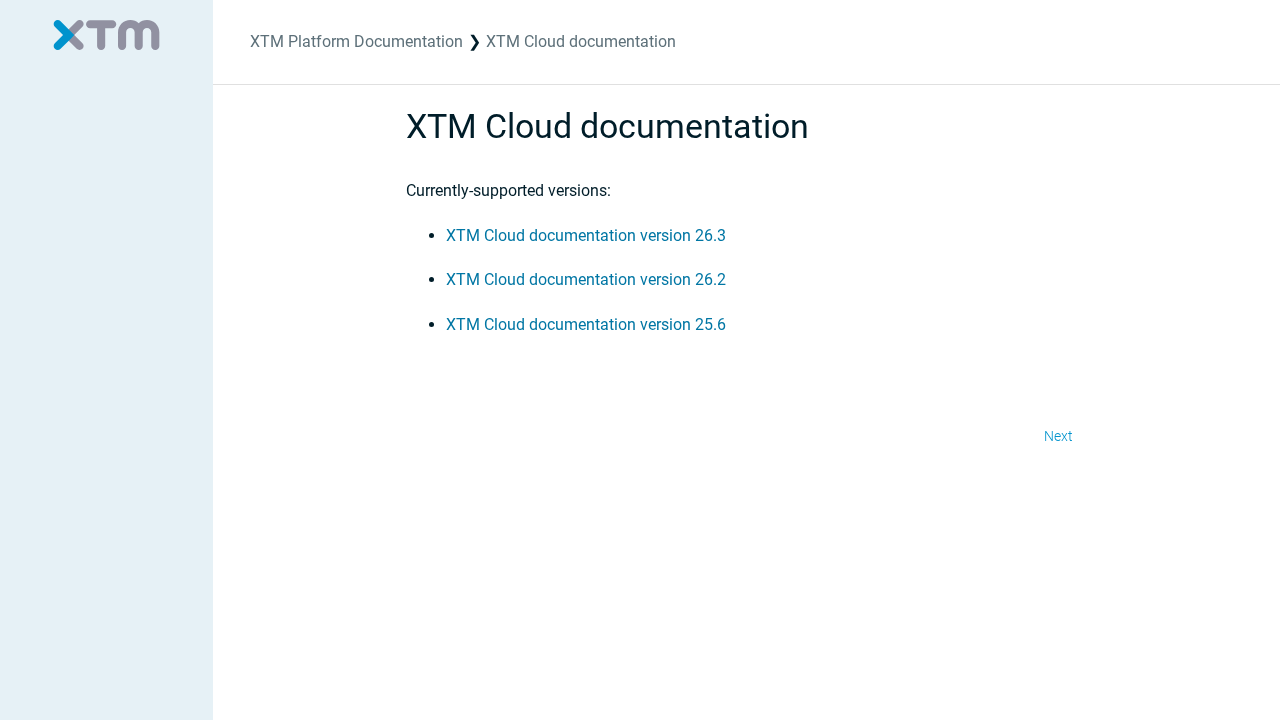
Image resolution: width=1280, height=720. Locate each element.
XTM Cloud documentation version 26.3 (586, 235)
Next (1058, 436)
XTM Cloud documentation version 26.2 (586, 279)
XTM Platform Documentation (356, 41)
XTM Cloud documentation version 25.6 (586, 324)
